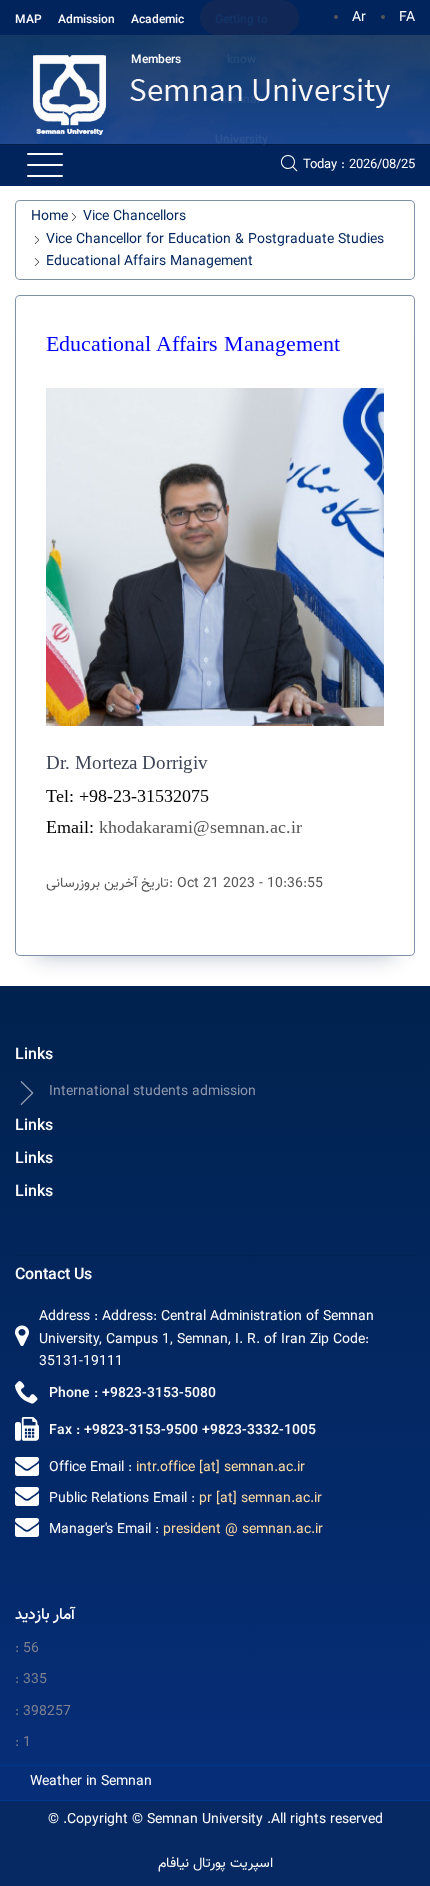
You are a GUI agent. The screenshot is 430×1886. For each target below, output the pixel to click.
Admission (86, 20)
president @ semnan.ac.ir (243, 1530)
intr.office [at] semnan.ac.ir (220, 1468)
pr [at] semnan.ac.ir (260, 1499)
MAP (28, 20)
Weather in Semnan (91, 1782)
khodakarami (146, 827)
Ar (359, 18)
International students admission (152, 1092)
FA (407, 18)
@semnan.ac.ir (247, 827)
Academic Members (157, 23)
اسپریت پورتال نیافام (215, 1864)
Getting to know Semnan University (241, 23)
